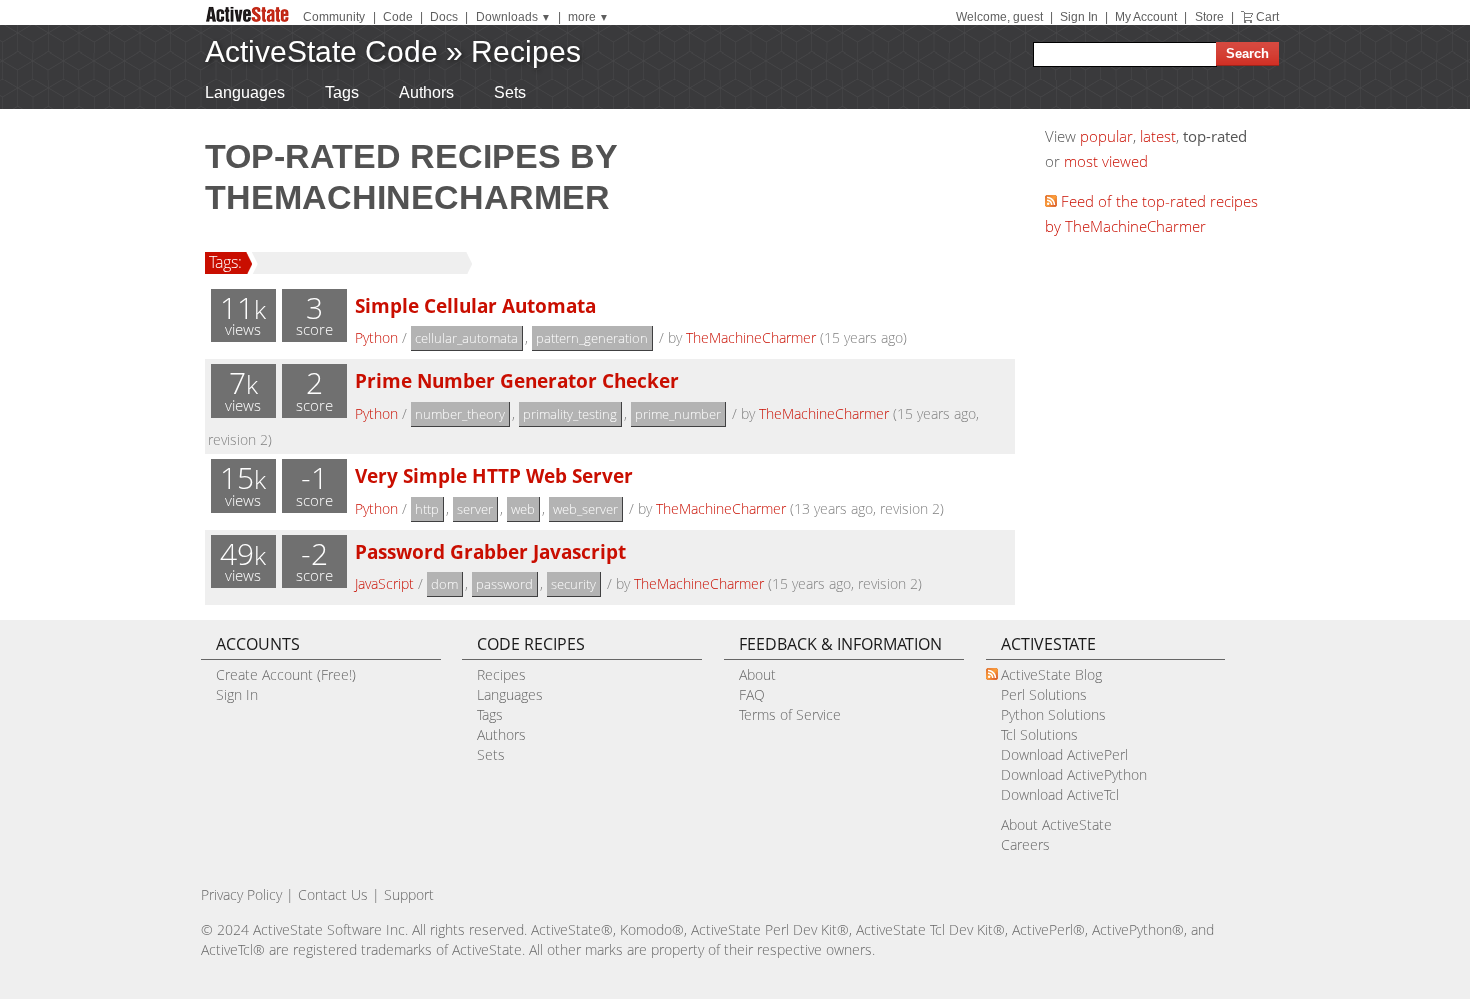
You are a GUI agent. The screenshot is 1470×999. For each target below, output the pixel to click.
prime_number (678, 414)
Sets (510, 92)
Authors (426, 92)
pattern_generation (592, 338)
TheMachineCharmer (751, 337)
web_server (585, 509)
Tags (342, 92)
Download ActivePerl (1064, 754)
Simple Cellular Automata (475, 305)
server (475, 509)
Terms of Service (790, 714)
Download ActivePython (1074, 774)
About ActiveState (1056, 824)
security (573, 584)
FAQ (752, 694)
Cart (1267, 17)
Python (376, 337)
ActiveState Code (321, 51)
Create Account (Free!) (286, 674)
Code (398, 17)
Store (1209, 17)
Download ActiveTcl (1060, 794)
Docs (444, 17)
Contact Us (333, 894)
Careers (1025, 844)
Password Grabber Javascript (490, 551)
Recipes (526, 51)
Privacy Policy (241, 894)
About (757, 674)
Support (409, 894)
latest (1158, 136)
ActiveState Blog (1051, 674)
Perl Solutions (1044, 694)
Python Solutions (1053, 714)
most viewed (1106, 161)
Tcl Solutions (1039, 734)
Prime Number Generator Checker (517, 380)
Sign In (1079, 17)
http (427, 509)
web (523, 509)
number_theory (460, 414)
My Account (1146, 17)
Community (334, 17)
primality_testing (570, 414)
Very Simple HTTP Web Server (494, 475)
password (504, 584)
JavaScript (384, 583)
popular (1106, 136)
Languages (245, 92)
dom (444, 584)
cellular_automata (466, 338)
